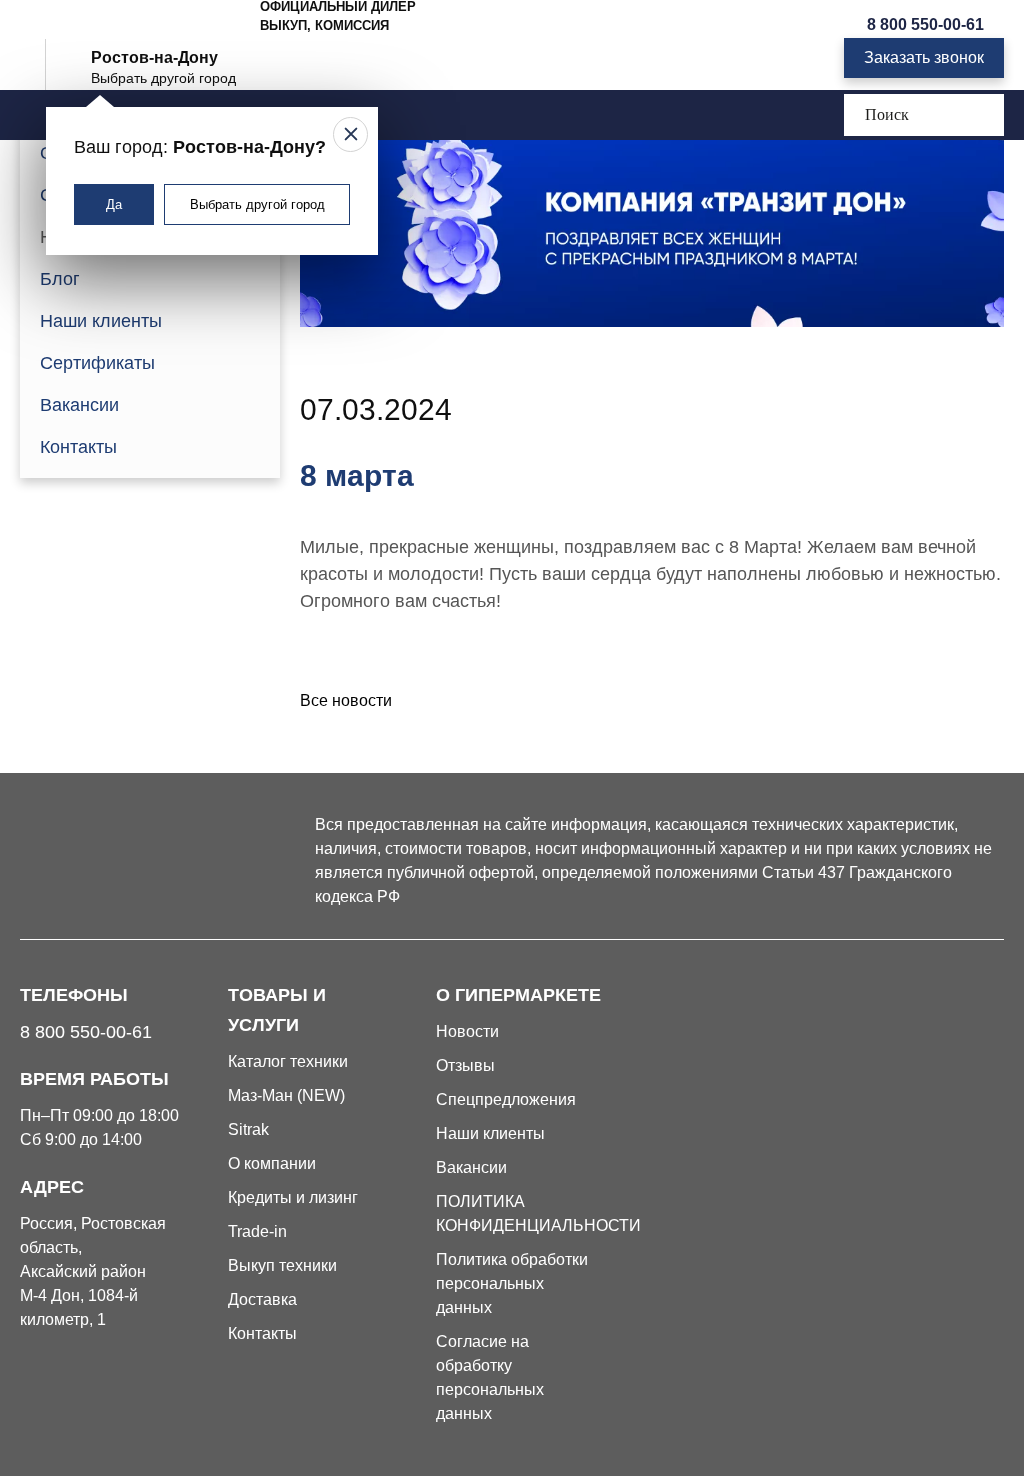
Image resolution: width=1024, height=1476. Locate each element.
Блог (60, 279)
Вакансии (79, 405)
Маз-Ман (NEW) (286, 1095)
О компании (272, 1163)
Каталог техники (288, 1061)
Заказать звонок (924, 57)
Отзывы (465, 1065)
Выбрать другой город (257, 204)
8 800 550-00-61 (925, 24)
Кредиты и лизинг (293, 1197)
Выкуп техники (282, 1265)
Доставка (262, 1299)
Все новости (346, 700)
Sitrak (248, 1129)
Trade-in (257, 1231)
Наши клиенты (101, 321)
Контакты (78, 447)
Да (114, 204)
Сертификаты (97, 363)
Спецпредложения (506, 1099)
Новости (467, 1031)
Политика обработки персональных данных (512, 1283)
